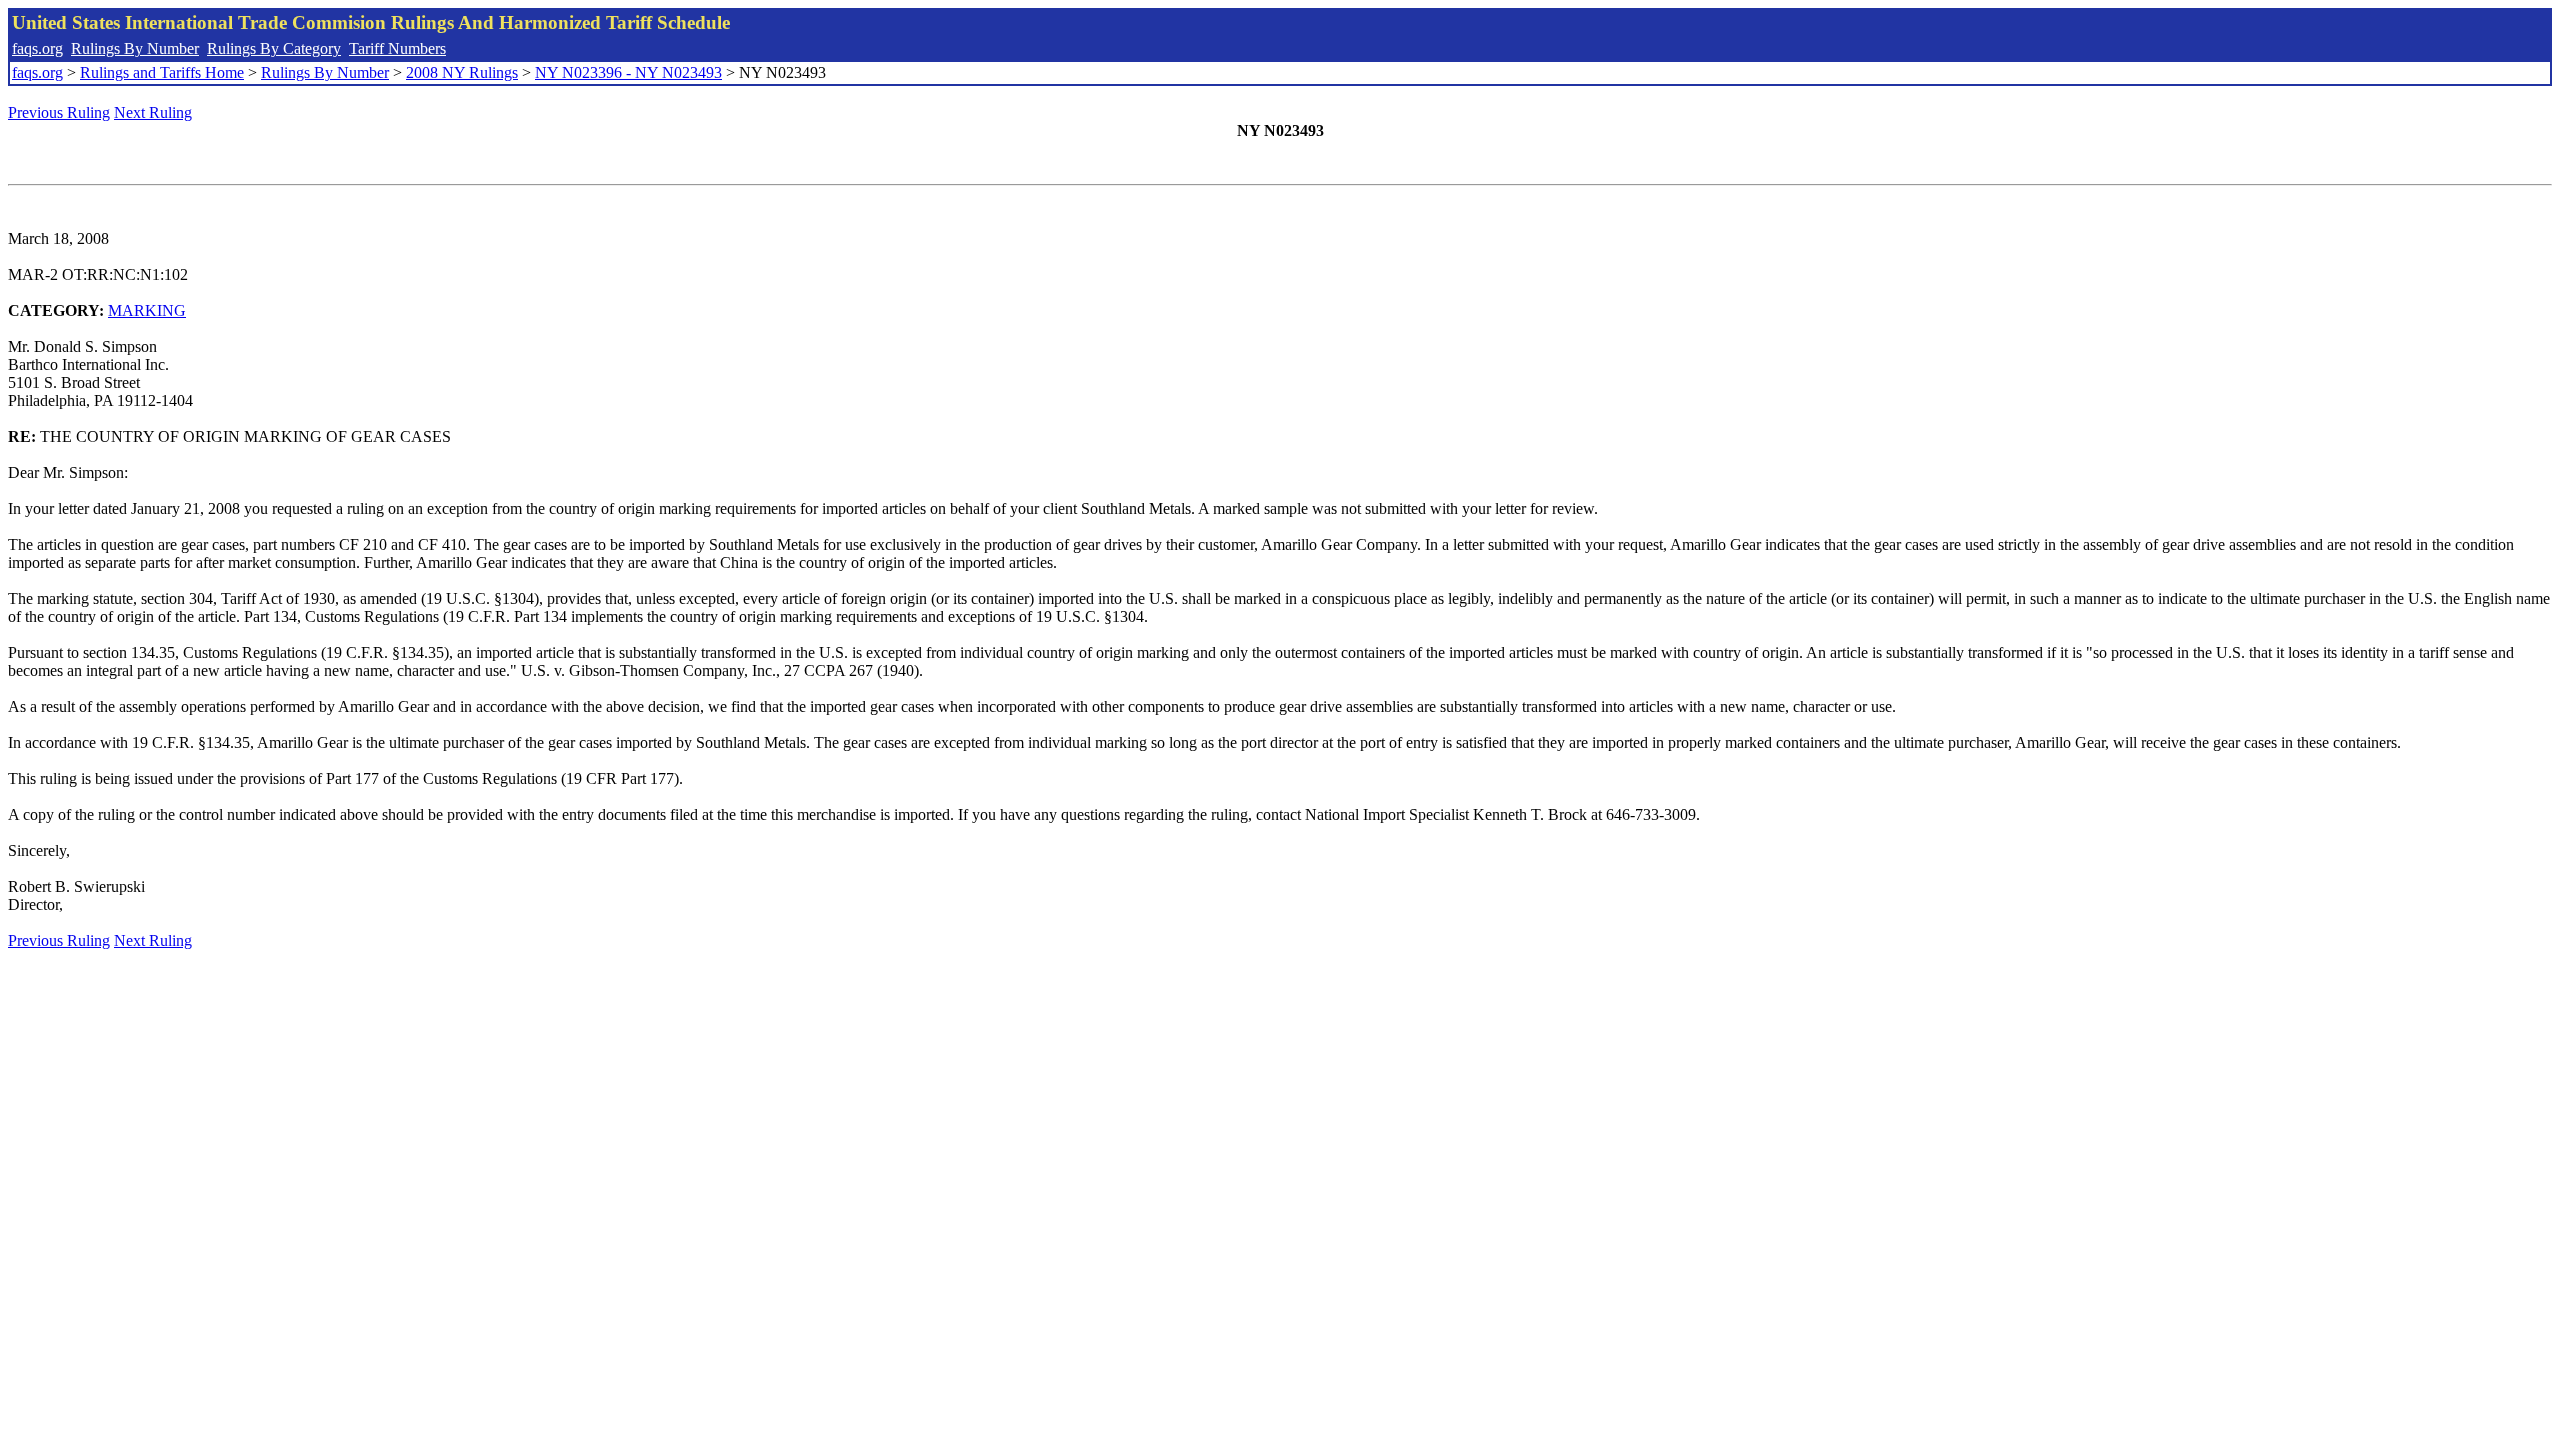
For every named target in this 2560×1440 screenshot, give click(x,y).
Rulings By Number (135, 48)
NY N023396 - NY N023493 (628, 72)
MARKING (147, 310)
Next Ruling (153, 112)
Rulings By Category (274, 48)
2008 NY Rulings (462, 72)
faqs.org (37, 48)
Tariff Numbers (397, 48)
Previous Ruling (59, 112)
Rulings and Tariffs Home (162, 72)
